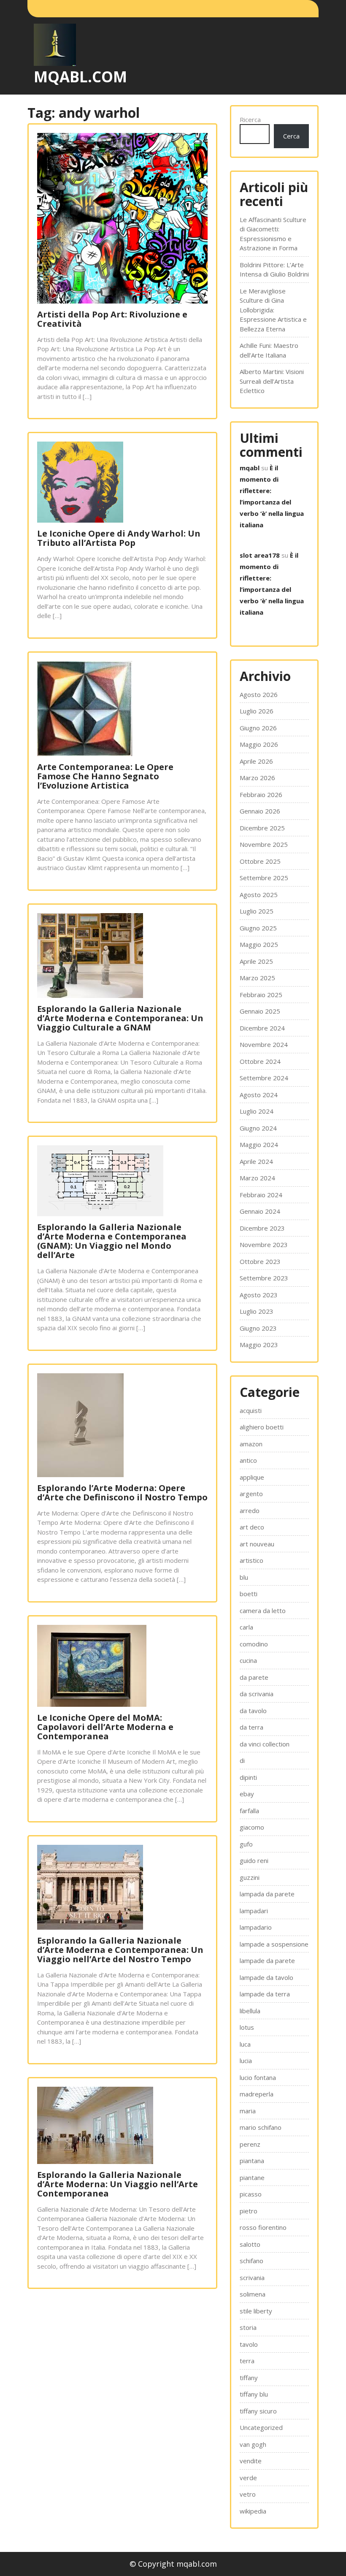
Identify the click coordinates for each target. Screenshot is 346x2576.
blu (244, 1577)
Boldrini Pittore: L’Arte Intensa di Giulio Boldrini (274, 270)
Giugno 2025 (258, 928)
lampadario (256, 1927)
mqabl (250, 468)
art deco (252, 1527)
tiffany (249, 2378)
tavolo (249, 2344)
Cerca (291, 136)
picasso (251, 2194)
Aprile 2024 (256, 1161)
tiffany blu (254, 2394)
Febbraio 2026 (261, 794)
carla (246, 1627)
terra (247, 2361)
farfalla (249, 1811)
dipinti (248, 1777)
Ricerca (250, 119)
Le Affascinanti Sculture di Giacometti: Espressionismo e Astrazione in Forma (273, 234)
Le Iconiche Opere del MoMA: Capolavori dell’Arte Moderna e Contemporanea (105, 1727)
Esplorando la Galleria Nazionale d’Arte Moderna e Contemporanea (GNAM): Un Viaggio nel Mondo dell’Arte (112, 1241)
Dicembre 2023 (262, 1228)
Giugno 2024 (258, 1128)
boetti (249, 1594)
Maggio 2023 (259, 1345)
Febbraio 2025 (261, 995)
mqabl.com (80, 77)
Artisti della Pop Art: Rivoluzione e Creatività (112, 319)
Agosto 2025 (259, 895)
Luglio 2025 (257, 911)
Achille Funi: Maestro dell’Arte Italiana (269, 350)
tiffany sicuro (258, 2411)
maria (248, 2111)
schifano (251, 2261)
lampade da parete (267, 1960)
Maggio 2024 (259, 1144)
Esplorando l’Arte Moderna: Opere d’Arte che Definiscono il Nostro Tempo (122, 1493)
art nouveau (257, 1544)
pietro (249, 2211)
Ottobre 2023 (260, 1261)
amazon (251, 1444)
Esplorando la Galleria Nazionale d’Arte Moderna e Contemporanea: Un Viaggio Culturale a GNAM (120, 1018)
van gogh (253, 2444)
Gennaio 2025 (260, 1011)
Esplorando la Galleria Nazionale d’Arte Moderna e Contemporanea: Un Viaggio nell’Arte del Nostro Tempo (120, 1950)
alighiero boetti (262, 1427)
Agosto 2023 (259, 1295)
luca (245, 2044)
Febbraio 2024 (261, 1195)
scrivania (252, 2278)
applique (252, 1477)
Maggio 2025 (259, 944)
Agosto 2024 (259, 1095)
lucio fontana (258, 2077)
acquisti (251, 1410)
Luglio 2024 (257, 1111)
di (242, 1760)
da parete (254, 1677)
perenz (250, 2144)
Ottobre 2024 (260, 1061)
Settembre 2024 (264, 1078)
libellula (250, 2011)
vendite (251, 2461)
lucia (246, 2061)
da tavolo (253, 1711)
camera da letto (263, 1611)
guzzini (250, 1877)
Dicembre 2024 (262, 1028)
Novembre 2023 (264, 1245)
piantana (252, 2161)
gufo (246, 1844)
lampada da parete (267, 1894)
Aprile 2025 (256, 961)
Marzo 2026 (257, 778)
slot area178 (260, 555)
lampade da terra (265, 1994)
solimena (253, 2294)
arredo (250, 1510)
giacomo (252, 1827)
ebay (247, 1794)
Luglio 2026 (257, 711)
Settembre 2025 (264, 878)
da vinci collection (265, 1744)
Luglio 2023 (257, 1311)
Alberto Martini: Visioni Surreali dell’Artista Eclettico (272, 381)
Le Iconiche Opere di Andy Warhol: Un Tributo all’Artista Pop (119, 538)
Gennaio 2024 (260, 1211)
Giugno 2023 (258, 1328)
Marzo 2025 (257, 978)
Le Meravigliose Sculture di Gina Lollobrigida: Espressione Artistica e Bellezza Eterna (273, 310)
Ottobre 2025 (260, 861)
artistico (251, 1560)
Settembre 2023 (264, 1278)
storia (248, 2327)
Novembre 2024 (264, 1044)
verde (248, 2478)
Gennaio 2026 (260, 811)
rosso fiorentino (263, 2227)
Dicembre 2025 (262, 828)
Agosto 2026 (259, 694)
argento (251, 1494)
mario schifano (261, 2127)
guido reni (254, 1860)
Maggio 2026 (259, 744)
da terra (251, 1727)
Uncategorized (261, 2427)
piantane (252, 2177)
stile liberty (256, 2311)
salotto (250, 2244)
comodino (254, 1644)
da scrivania (257, 1694)
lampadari (254, 1911)
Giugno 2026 (258, 728)
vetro (248, 2494)
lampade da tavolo (266, 1977)
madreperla (257, 2094)
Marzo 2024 (257, 1178)
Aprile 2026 (256, 761)
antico (248, 1460)
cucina (248, 1660)
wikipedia (253, 2511)
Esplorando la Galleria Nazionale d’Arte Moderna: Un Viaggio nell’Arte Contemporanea (118, 2184)
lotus (247, 2027)
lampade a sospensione (274, 1944)
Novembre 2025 (264, 844)
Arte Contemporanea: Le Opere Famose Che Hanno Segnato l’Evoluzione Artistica (105, 776)
